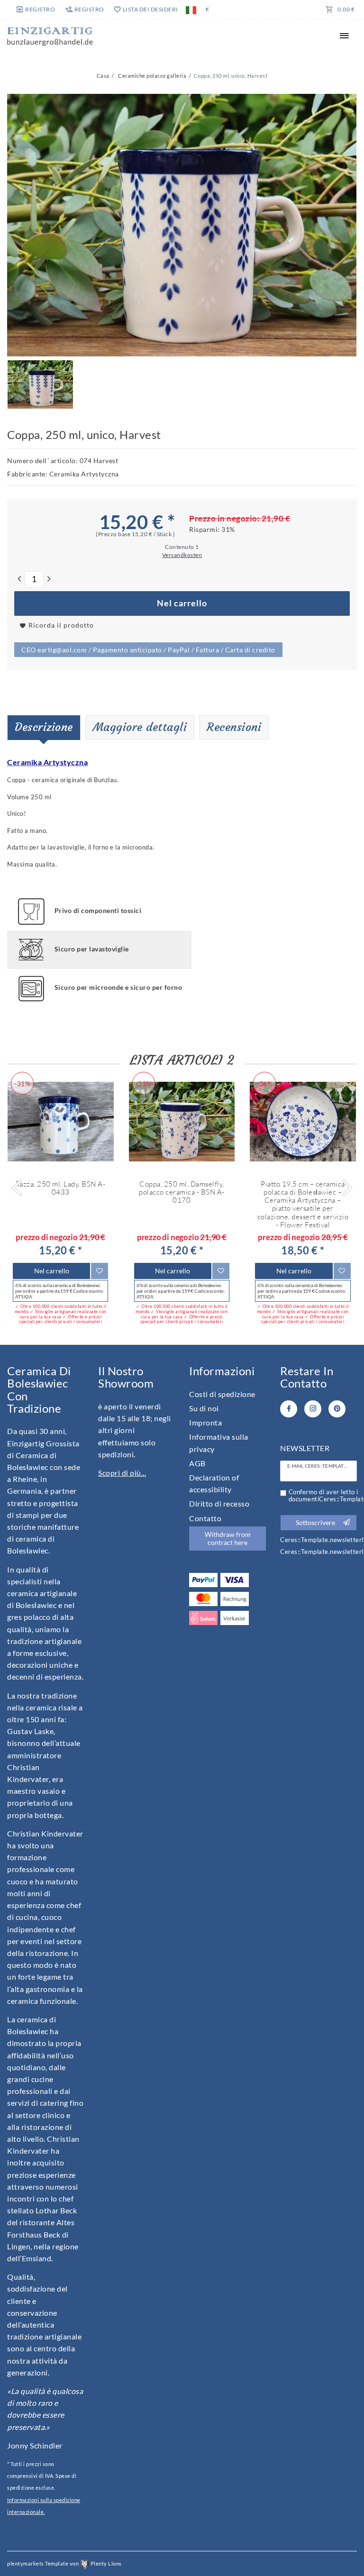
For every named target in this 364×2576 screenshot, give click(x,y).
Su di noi (204, 1408)
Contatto (205, 1518)
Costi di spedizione (222, 1394)
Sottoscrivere (315, 1522)
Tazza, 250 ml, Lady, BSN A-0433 (61, 1188)
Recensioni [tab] (234, 727)
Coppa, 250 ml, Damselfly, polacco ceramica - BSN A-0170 (182, 1192)
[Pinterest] (337, 1409)
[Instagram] (313, 1409)
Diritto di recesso (219, 1503)
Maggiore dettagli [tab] (140, 727)
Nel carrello (182, 603)
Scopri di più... (122, 1473)
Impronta (205, 1422)
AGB (197, 1463)
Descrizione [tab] (44, 727)
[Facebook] (289, 1409)
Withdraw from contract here (228, 1539)
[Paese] (191, 9)
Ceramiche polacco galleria (152, 76)
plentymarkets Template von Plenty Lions (64, 2563)
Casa (103, 76)
